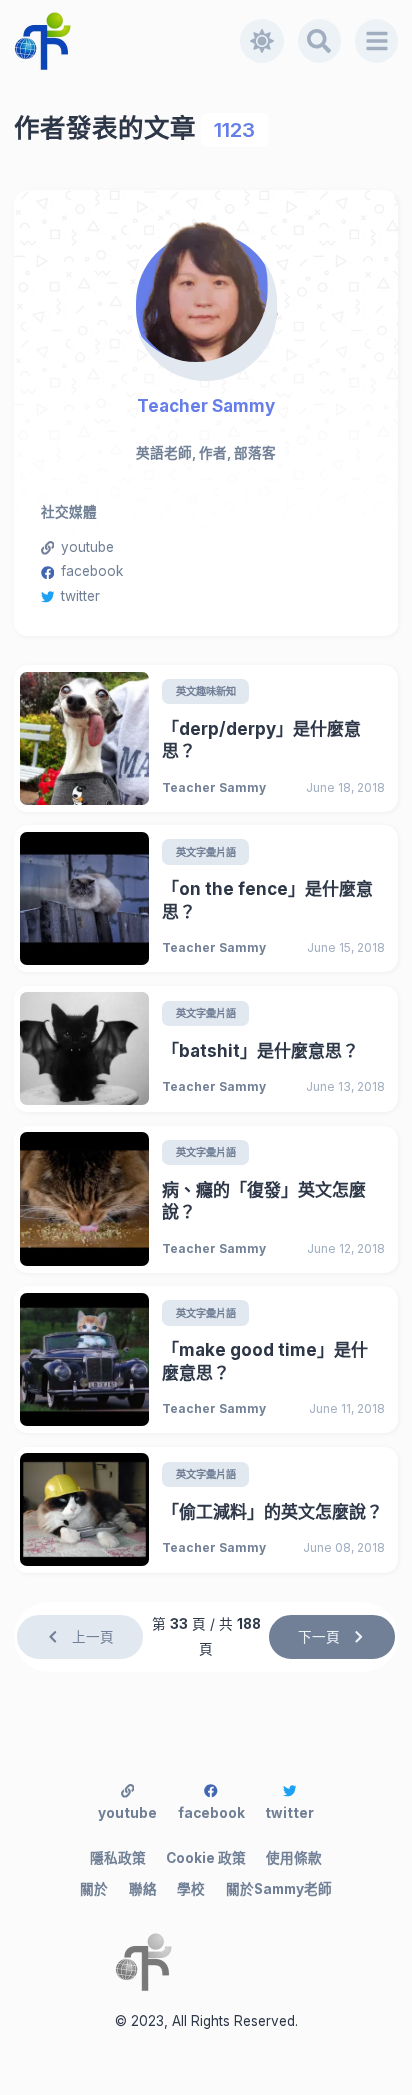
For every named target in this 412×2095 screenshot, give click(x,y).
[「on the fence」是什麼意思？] (84, 898)
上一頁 (93, 1637)
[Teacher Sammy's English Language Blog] (127, 41)
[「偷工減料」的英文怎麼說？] (84, 1509)
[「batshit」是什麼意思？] (84, 1048)
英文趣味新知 (206, 691)
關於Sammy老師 (279, 1889)
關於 (94, 1889)
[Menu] (377, 41)
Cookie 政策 (206, 1858)
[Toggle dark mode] (262, 41)
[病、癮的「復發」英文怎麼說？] (84, 1198)
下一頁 (319, 1637)
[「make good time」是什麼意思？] (84, 1359)
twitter (80, 596)
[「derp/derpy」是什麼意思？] (84, 738)
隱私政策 (118, 1858)
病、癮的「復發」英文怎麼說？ (264, 1201)
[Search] (320, 41)
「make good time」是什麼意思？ (265, 1361)
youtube (87, 547)
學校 (191, 1889)
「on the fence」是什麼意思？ (267, 900)
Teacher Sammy (206, 406)
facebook (92, 571)
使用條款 (294, 1858)
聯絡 (143, 1889)
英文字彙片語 (206, 852)
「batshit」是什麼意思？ (260, 1051)
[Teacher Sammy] (206, 292)
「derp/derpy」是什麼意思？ (261, 740)
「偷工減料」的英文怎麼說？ (272, 1512)
